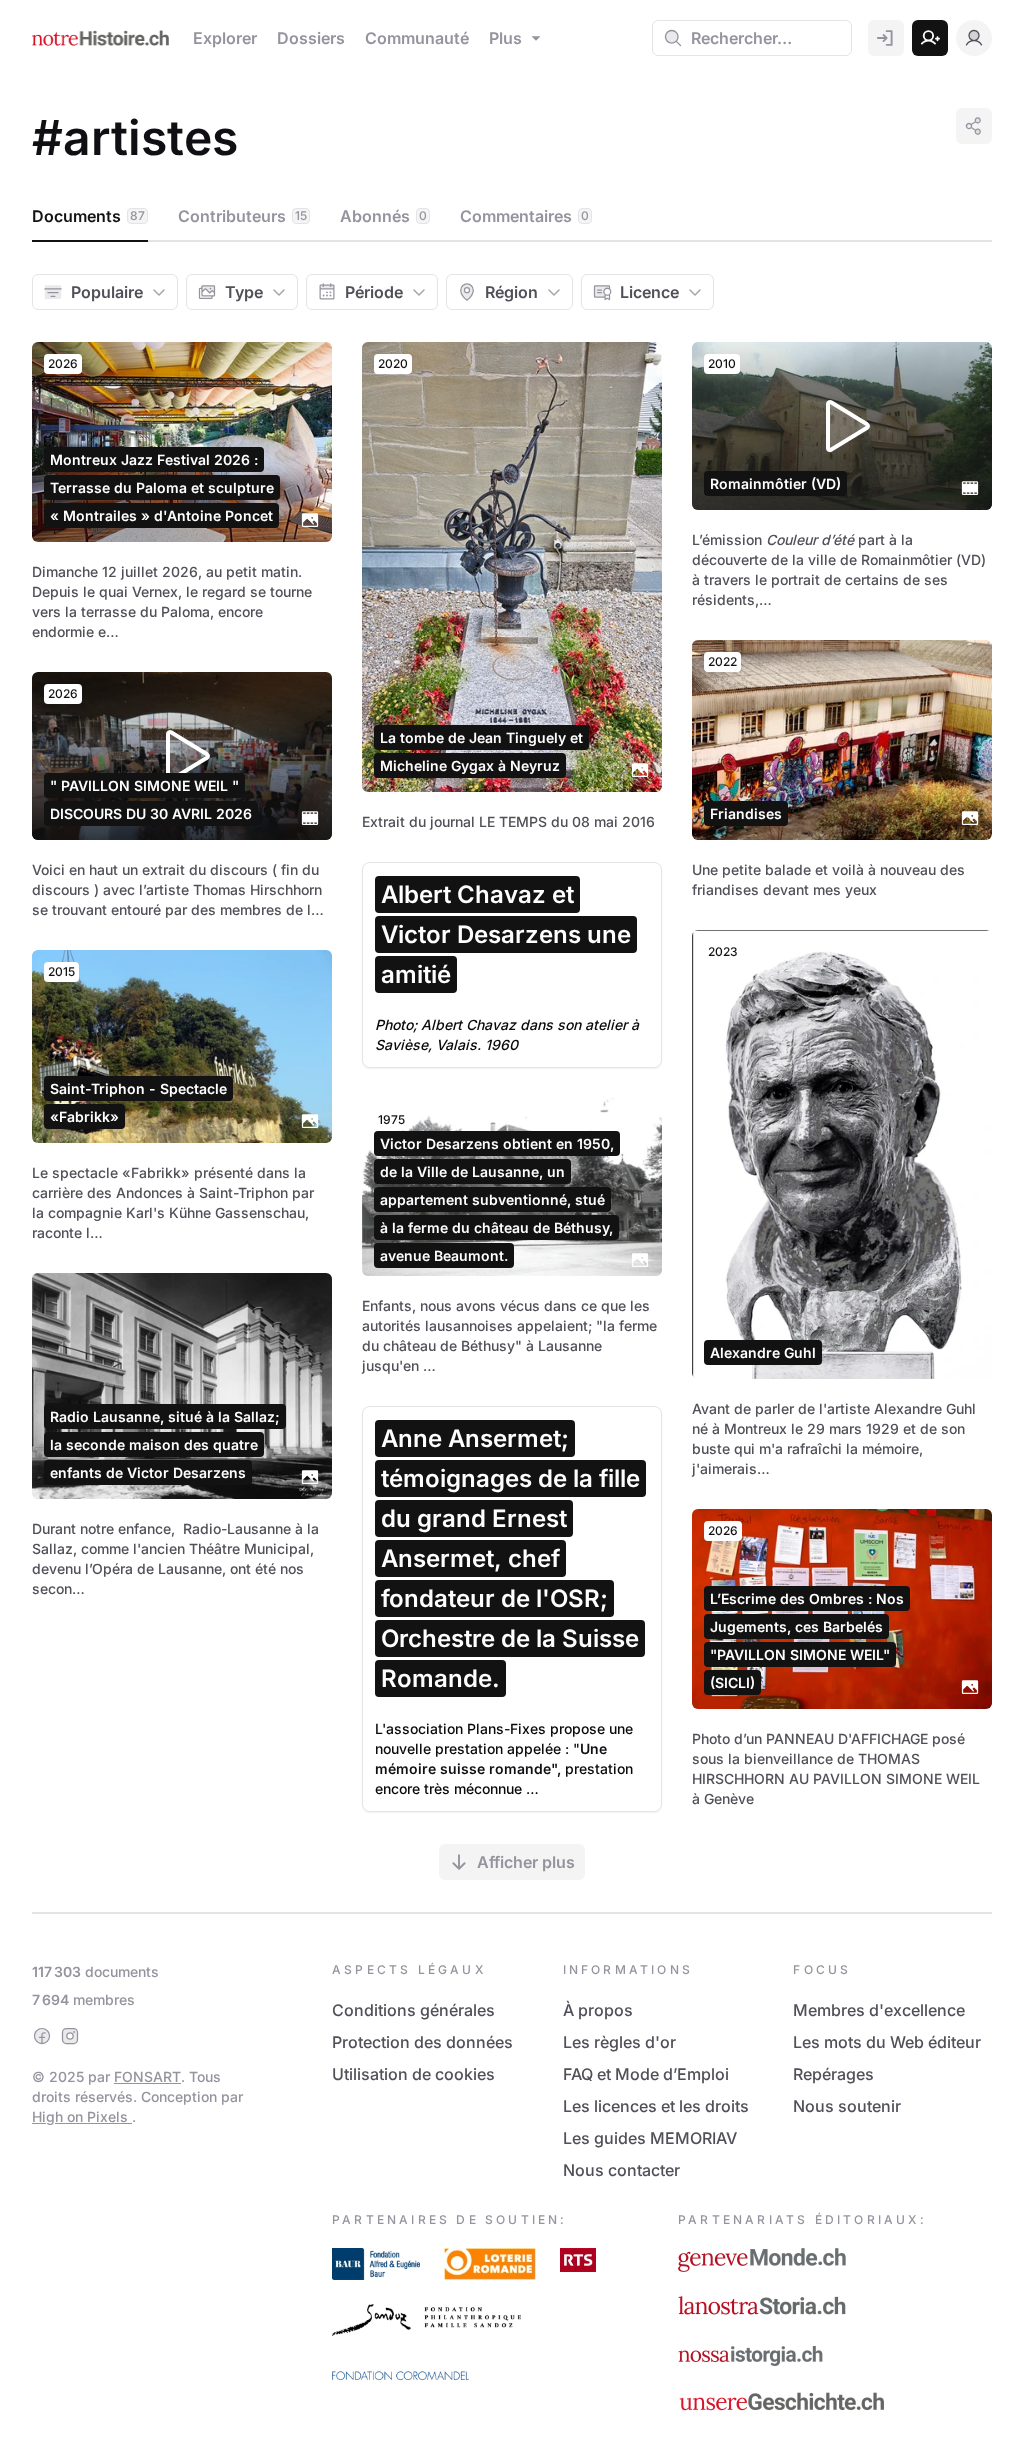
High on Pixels (82, 2116)
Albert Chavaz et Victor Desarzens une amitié (506, 934)
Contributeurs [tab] (242, 216)
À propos (598, 2010)
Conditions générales (413, 2010)
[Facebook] (42, 2036)
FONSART (147, 2076)
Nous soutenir (847, 2106)
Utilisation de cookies (413, 2074)
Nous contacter (621, 2170)
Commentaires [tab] (524, 216)
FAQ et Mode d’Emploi (646, 2074)
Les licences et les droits (656, 2106)
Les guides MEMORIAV (650, 2138)
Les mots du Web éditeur (887, 2042)
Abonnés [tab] (383, 216)
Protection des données (422, 2042)
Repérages (833, 2074)
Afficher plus (526, 1862)
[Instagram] (70, 2036)
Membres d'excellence (879, 2010)
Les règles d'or (619, 2042)
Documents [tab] (88, 216)
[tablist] (512, 217)
